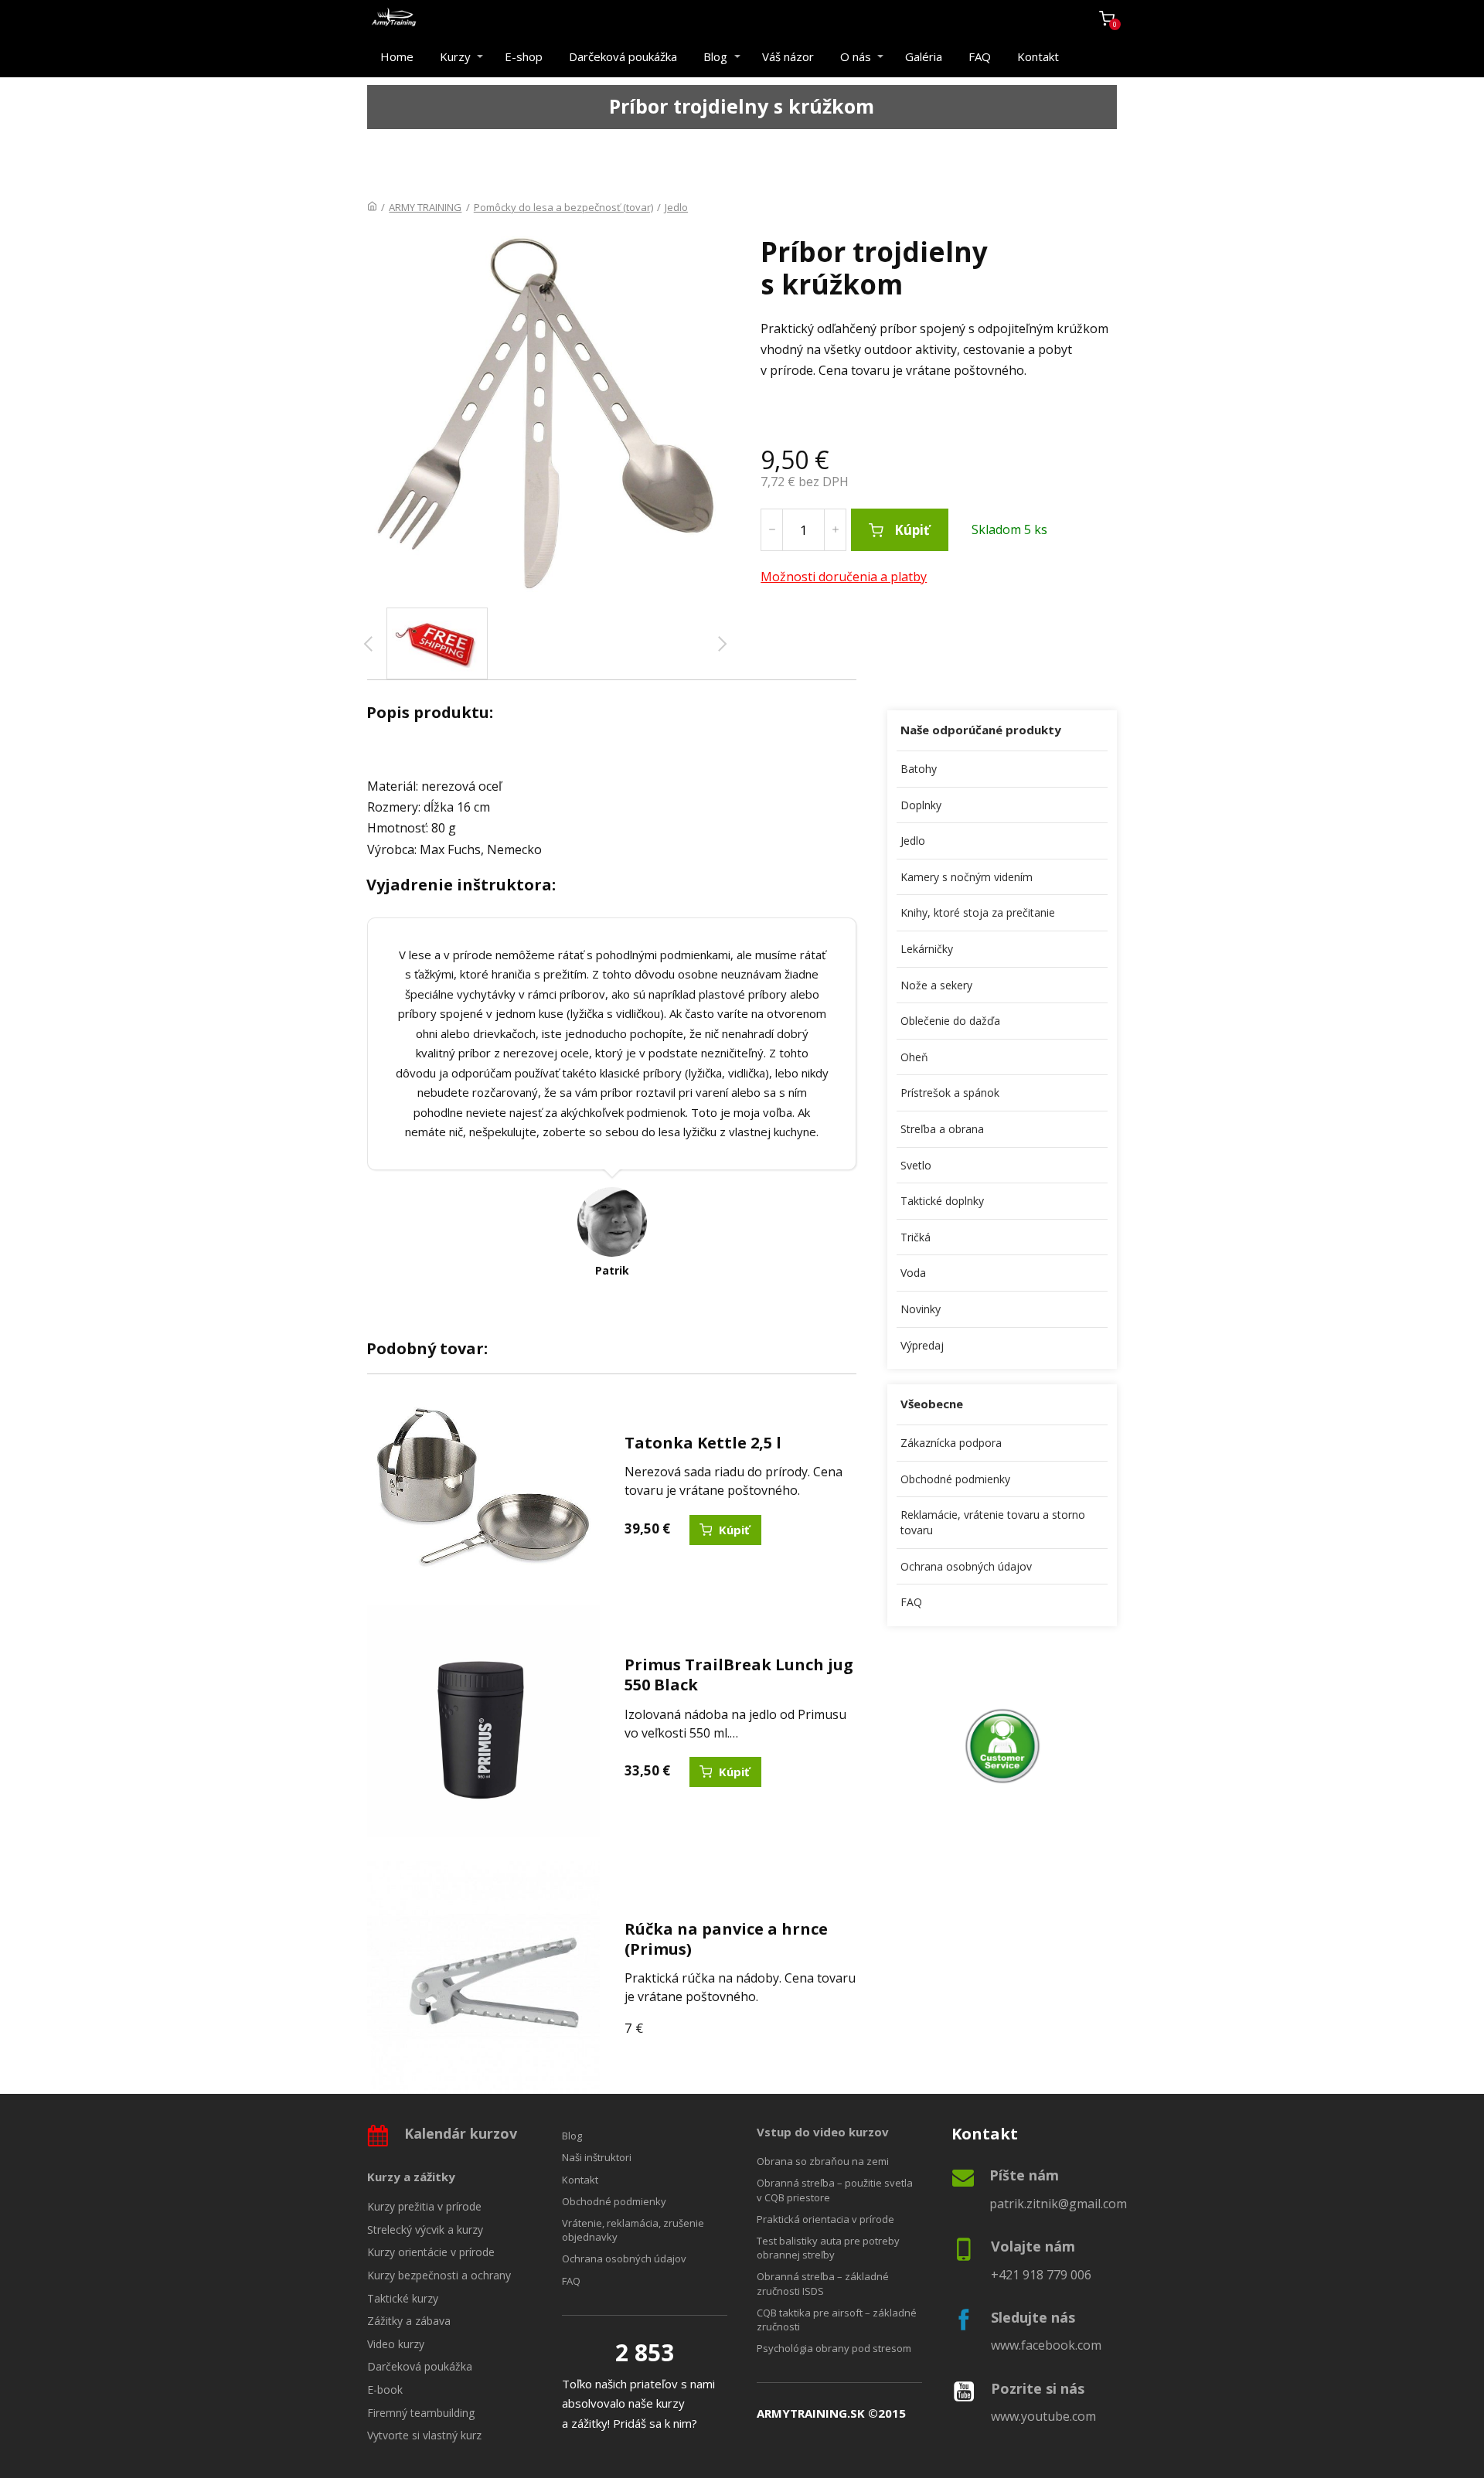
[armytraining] (394, 18)
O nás (856, 56)
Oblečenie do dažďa (950, 1021)
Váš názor (788, 56)
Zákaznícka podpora (951, 1443)
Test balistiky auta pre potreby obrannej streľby (828, 2248)
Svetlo (916, 1165)
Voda (913, 1273)
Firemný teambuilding (421, 2413)
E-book (385, 2389)
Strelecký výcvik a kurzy (425, 2230)
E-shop (524, 56)
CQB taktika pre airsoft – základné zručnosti (837, 2320)
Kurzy (455, 56)
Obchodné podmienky (955, 1479)
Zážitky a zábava (409, 2321)
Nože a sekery (936, 985)
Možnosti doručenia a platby (844, 577)
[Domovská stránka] (372, 207)
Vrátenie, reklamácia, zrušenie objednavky (633, 2230)
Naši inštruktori (597, 2157)
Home (397, 56)
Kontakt (1038, 56)
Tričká (916, 1237)
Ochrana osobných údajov (966, 1566)
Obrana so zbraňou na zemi (823, 2161)
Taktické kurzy (403, 2298)
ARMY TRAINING (425, 207)
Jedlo (676, 207)
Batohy (919, 769)
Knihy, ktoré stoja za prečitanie (978, 912)
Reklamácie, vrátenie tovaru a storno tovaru (993, 1522)
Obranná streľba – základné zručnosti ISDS (823, 2283)
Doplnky (921, 805)
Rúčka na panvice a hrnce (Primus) (726, 1939)
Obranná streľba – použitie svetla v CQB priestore (835, 2190)
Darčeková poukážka (623, 56)
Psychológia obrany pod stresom (834, 2348)
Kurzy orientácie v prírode (431, 2252)
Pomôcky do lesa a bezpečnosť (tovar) (563, 207)
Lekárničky (927, 949)
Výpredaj (922, 1345)
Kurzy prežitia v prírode (424, 2206)
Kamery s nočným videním (967, 877)
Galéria (924, 56)
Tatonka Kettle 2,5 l (703, 1443)
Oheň (914, 1057)
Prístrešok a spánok (950, 1093)
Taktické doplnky (942, 1201)
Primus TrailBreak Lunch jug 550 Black (739, 1675)
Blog (715, 56)
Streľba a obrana (942, 1129)
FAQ (980, 56)
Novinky (921, 1309)
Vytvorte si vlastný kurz (424, 2435)
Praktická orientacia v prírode (825, 2219)
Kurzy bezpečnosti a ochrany (439, 2275)
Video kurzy (396, 2344)
